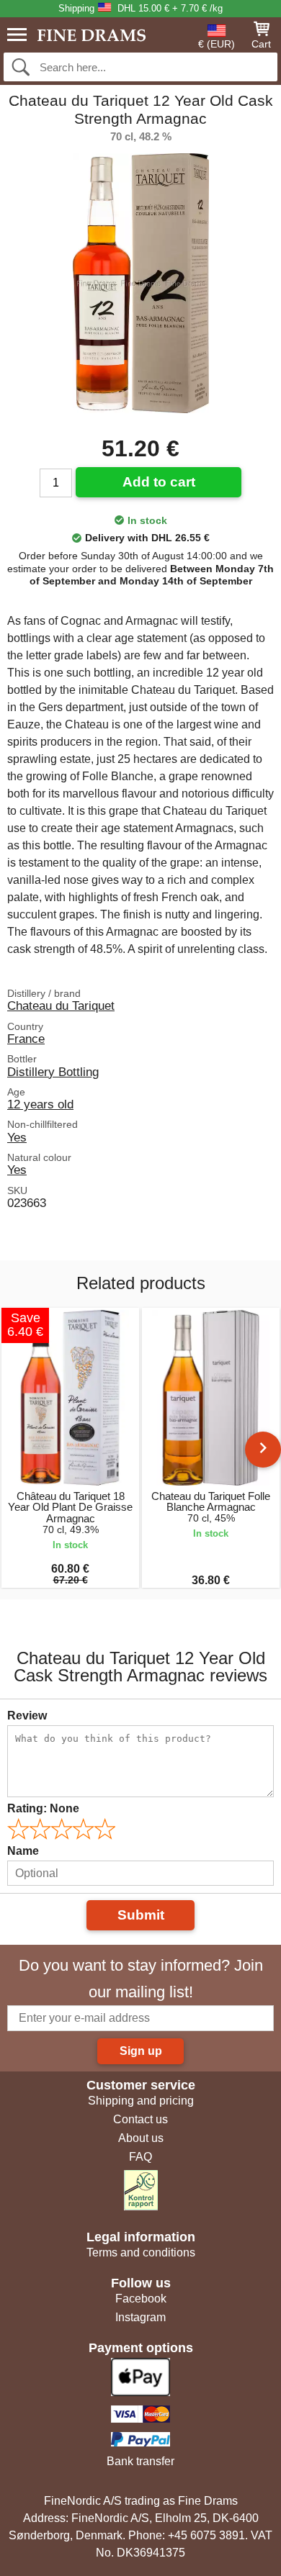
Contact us (140, 2119)
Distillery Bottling (53, 1072)
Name (23, 1851)
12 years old (40, 1104)
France (26, 1039)
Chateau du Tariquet (61, 1005)
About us (141, 2138)
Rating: (43, 1808)
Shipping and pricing (141, 2101)
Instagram (140, 2317)
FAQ (140, 2157)
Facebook (141, 2299)
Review (27, 1716)
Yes (17, 1137)
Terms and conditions (141, 2252)
